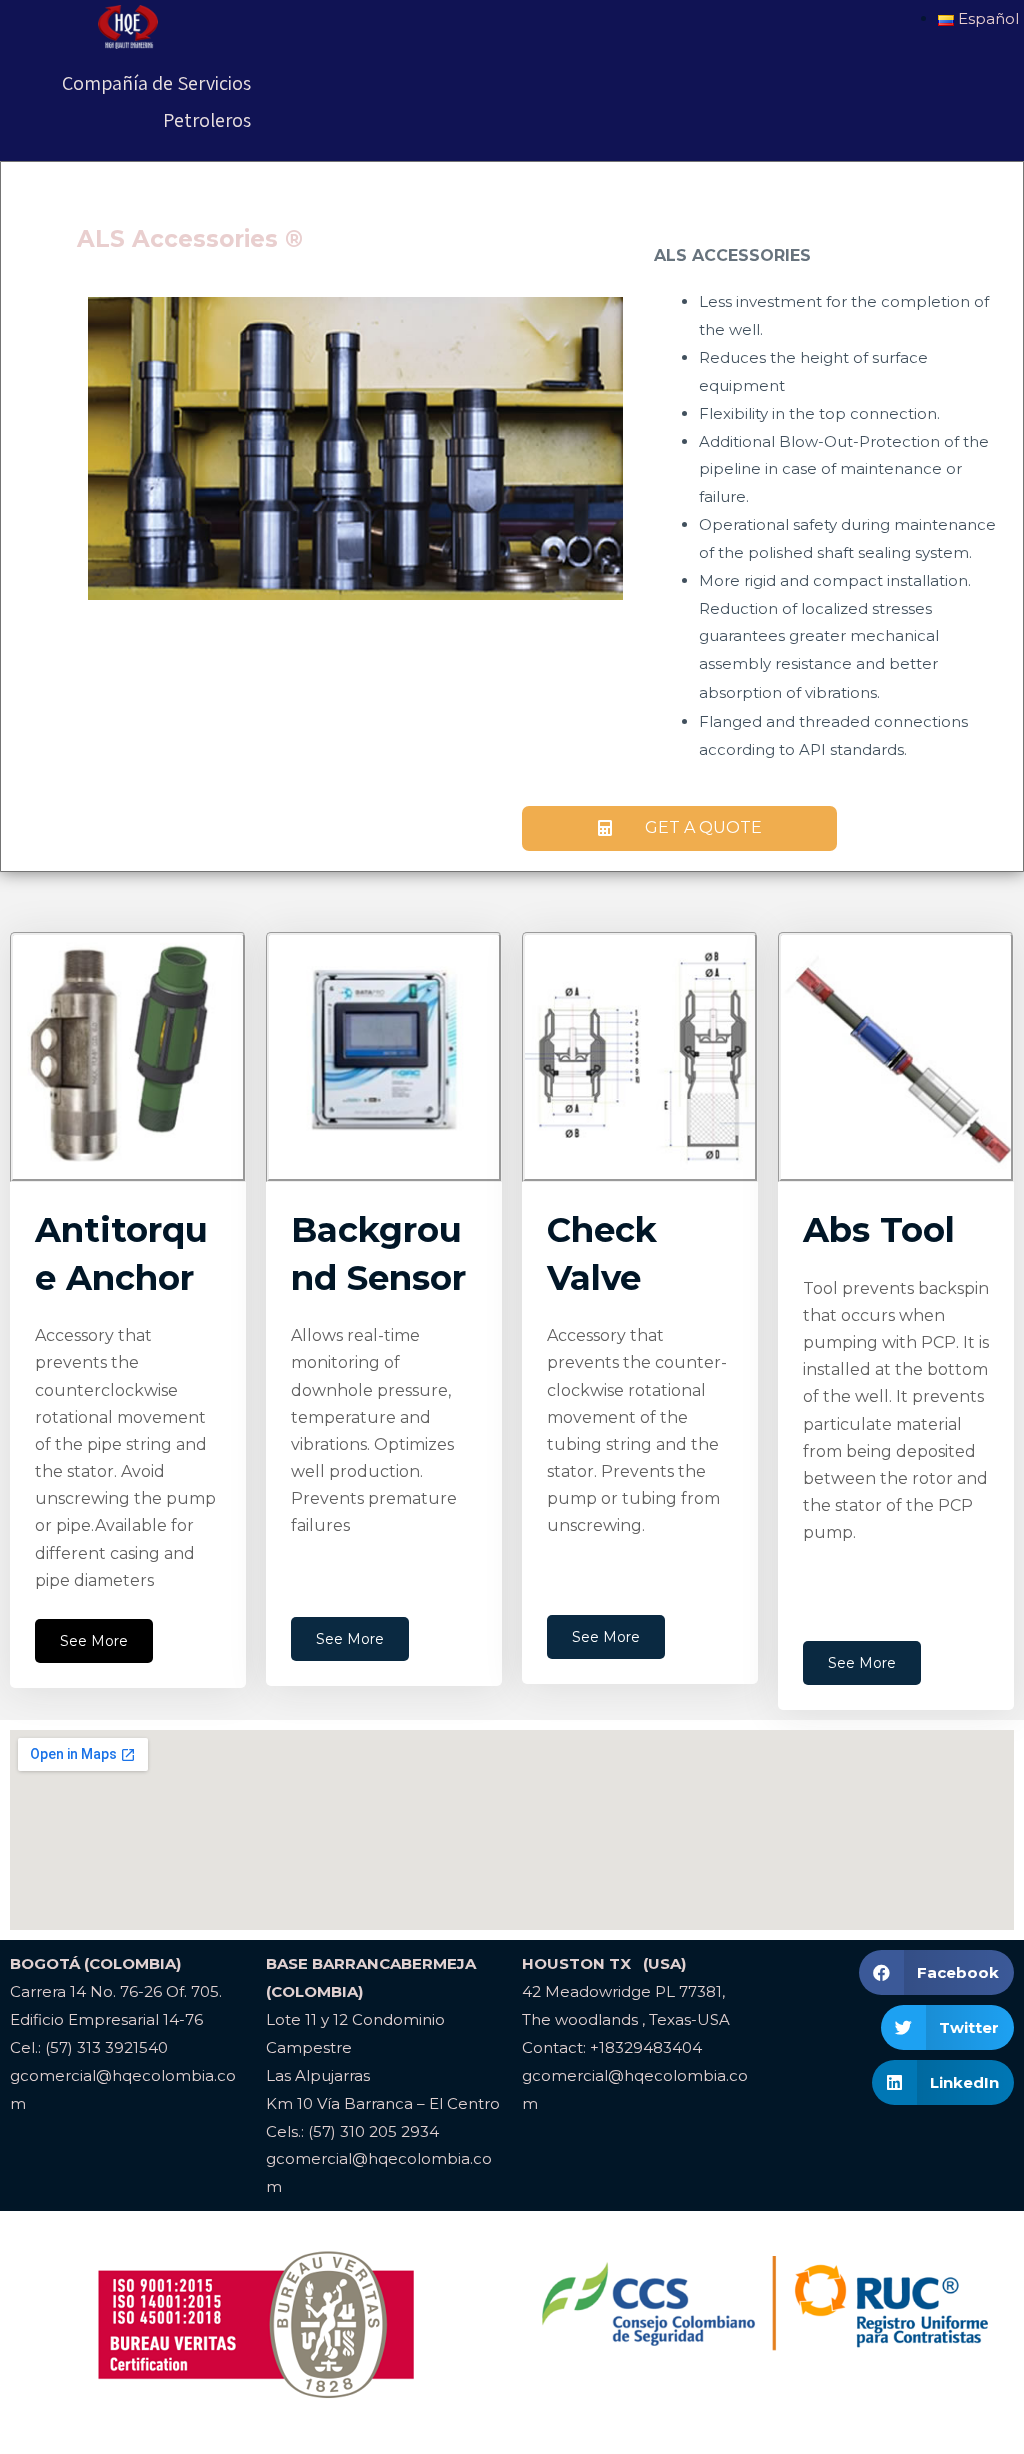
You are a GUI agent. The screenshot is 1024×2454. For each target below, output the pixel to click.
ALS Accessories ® (190, 239)
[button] (679, 828)
